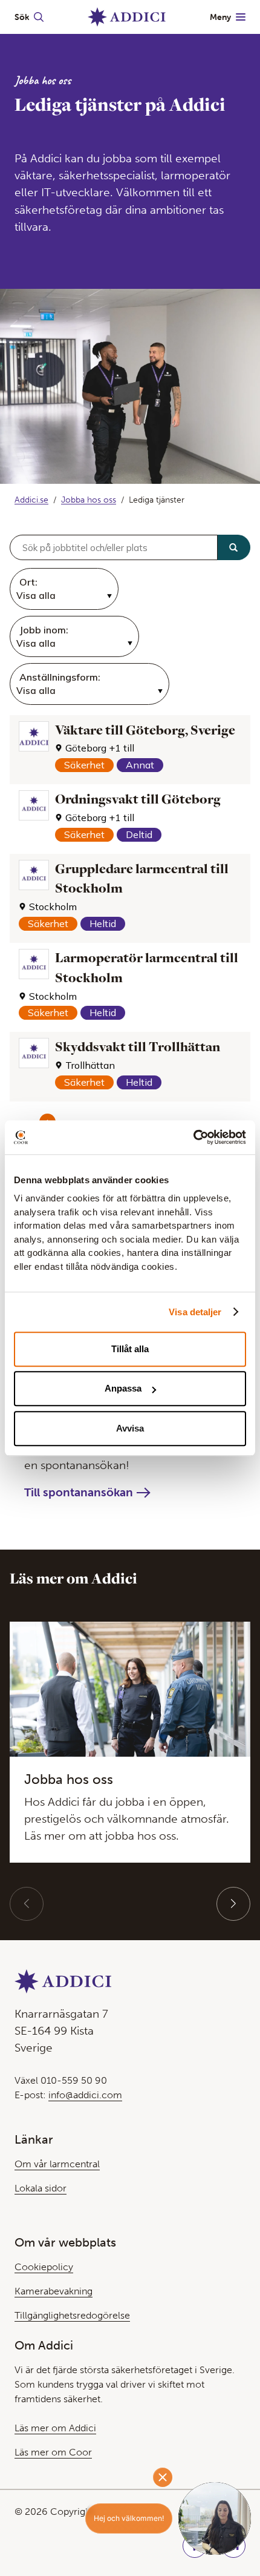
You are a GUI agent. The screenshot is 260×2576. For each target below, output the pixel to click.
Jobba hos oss (89, 500)
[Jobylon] (130, 855)
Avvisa (130, 1428)
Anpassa (123, 1388)
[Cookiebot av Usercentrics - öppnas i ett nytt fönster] (193, 1137)
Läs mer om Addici (55, 2428)
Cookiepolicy (44, 2267)
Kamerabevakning (54, 2291)
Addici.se (31, 500)
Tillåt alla (130, 1349)
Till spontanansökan (79, 1492)
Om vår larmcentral (57, 2164)
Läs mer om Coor (53, 2452)
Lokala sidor (41, 2188)
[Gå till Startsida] (127, 17)
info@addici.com (85, 2095)
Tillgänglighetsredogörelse (72, 2315)
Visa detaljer (195, 1312)
